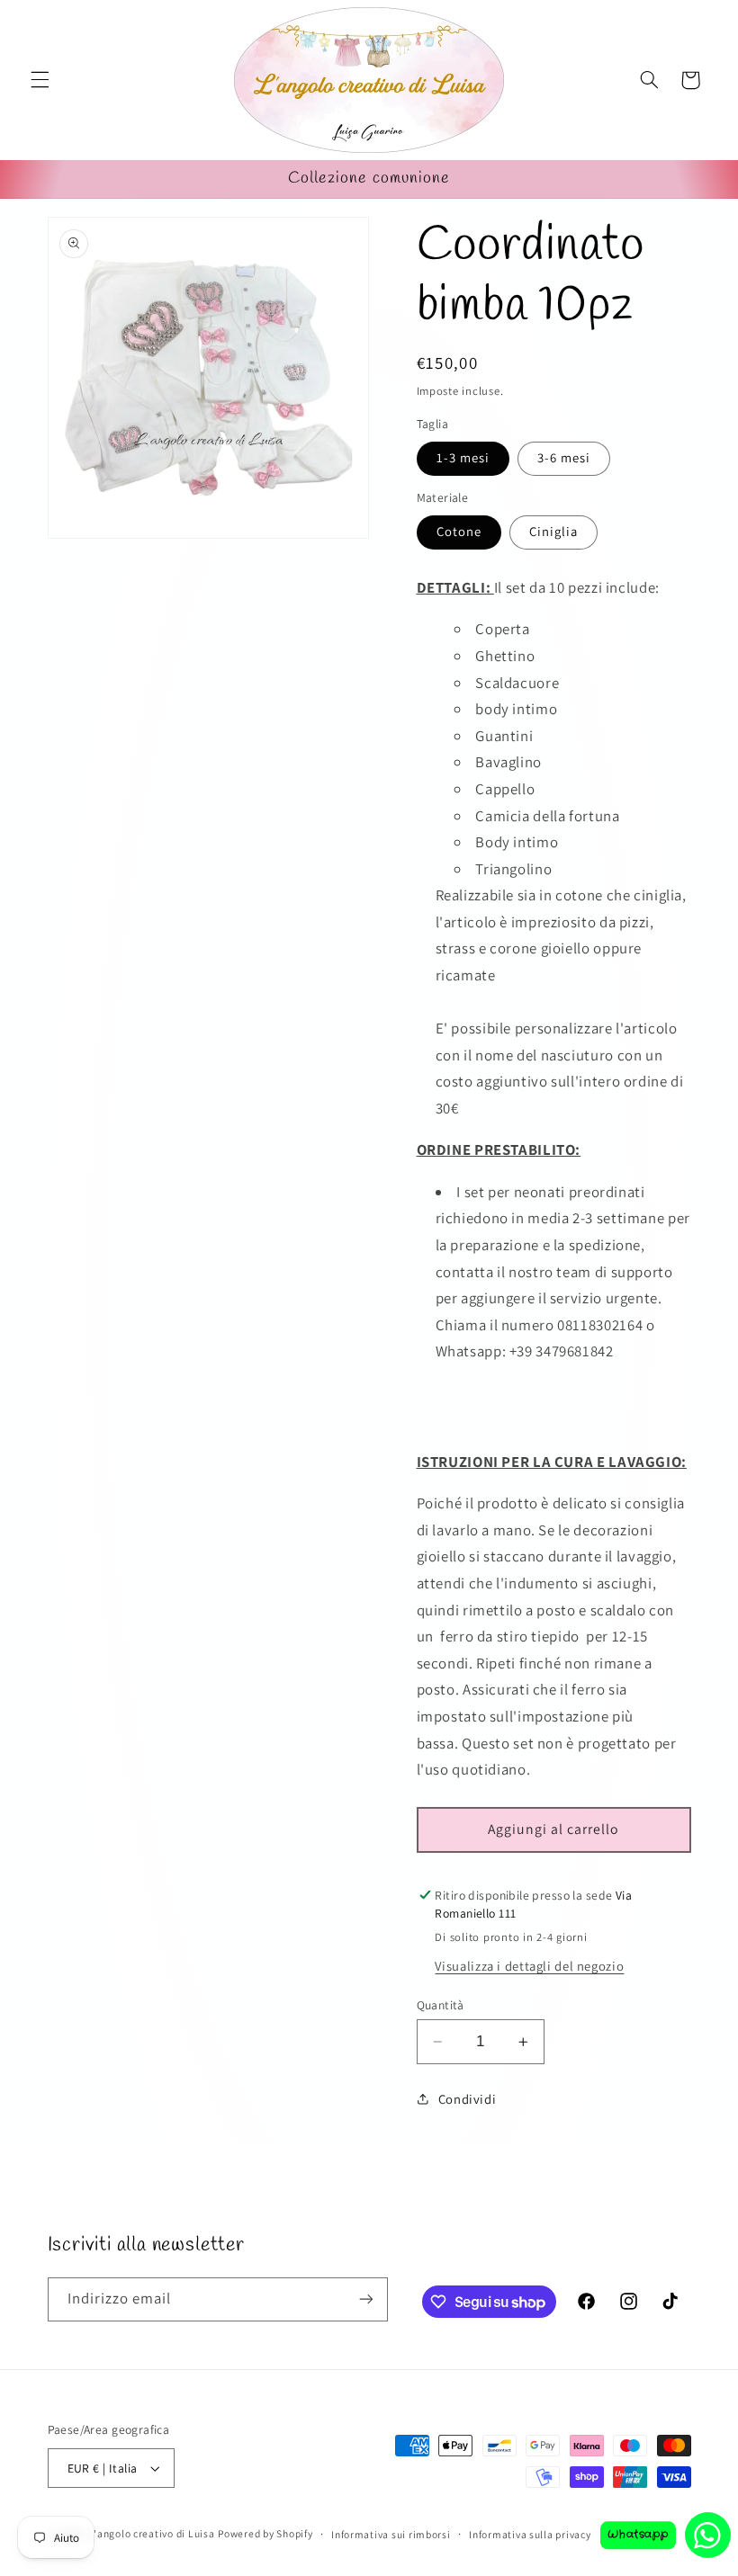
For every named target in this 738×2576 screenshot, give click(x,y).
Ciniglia (553, 531)
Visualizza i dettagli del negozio (529, 1966)
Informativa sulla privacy (530, 2534)
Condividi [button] (468, 2099)
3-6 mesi (564, 457)
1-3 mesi (463, 457)
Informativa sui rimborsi (391, 2534)
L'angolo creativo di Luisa (151, 2533)
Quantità (441, 2005)
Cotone (459, 531)
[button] (40, 80)
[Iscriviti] (365, 2299)
